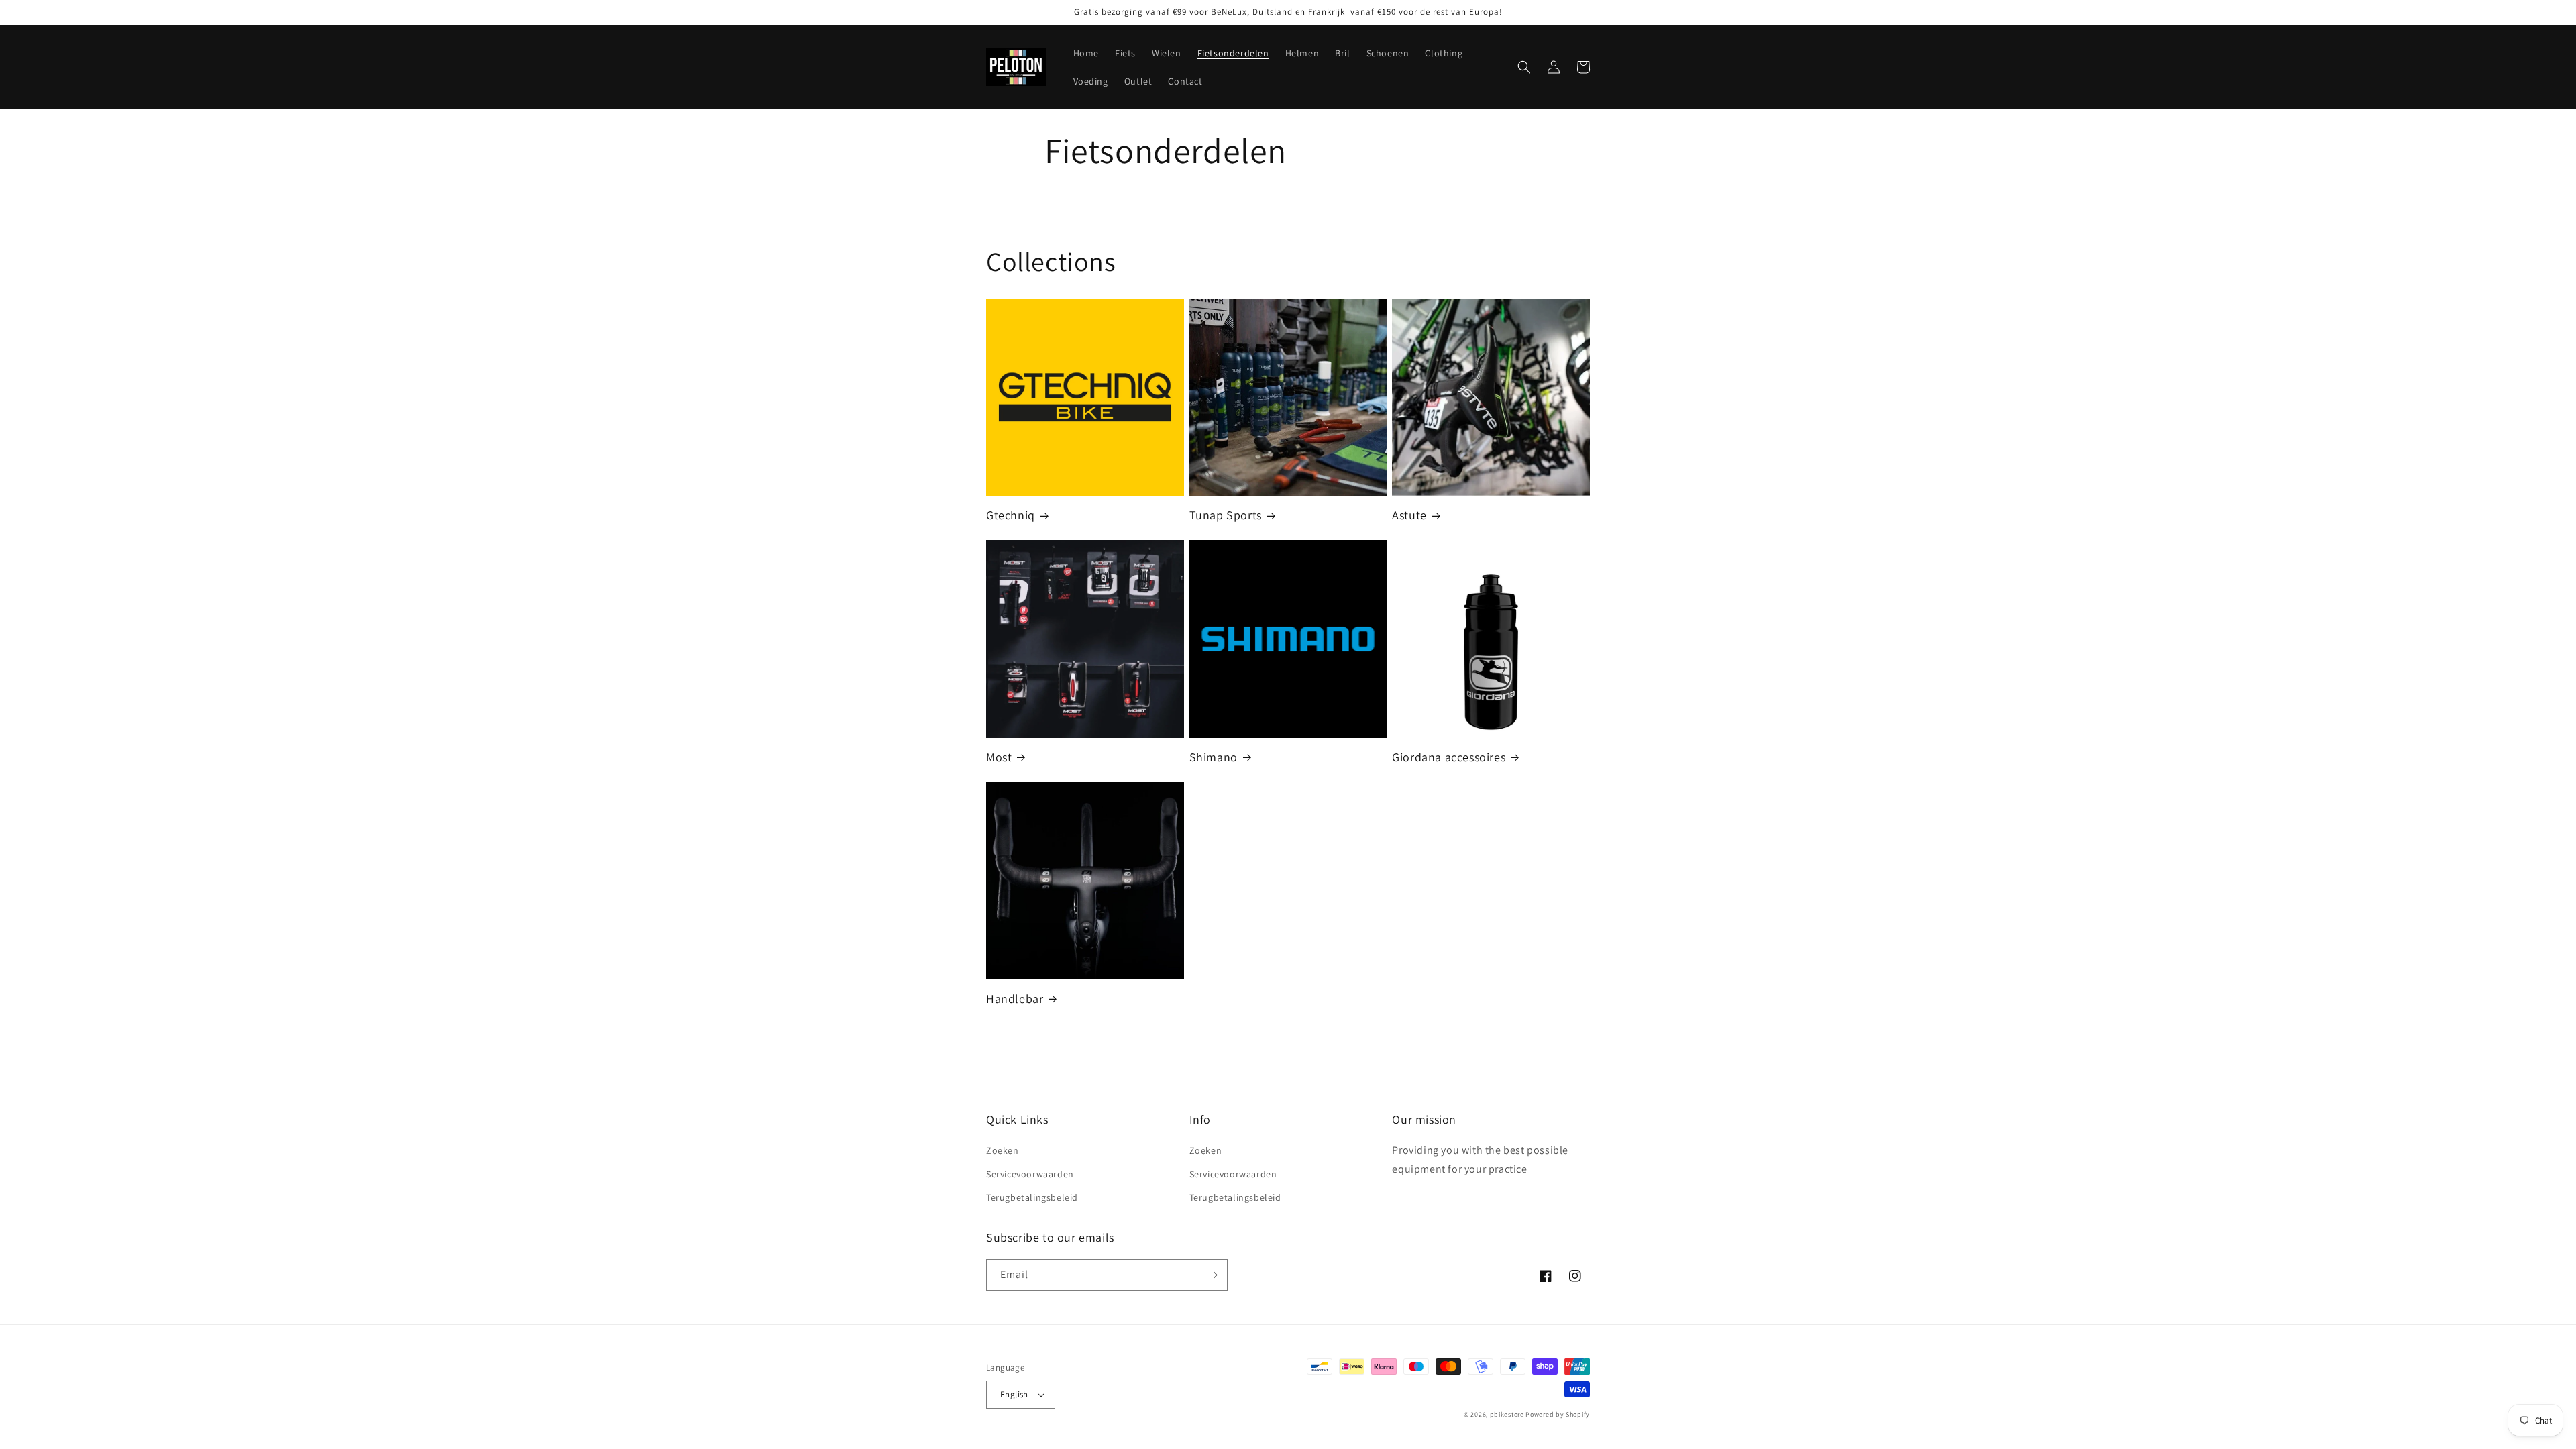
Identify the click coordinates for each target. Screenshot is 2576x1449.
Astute (1409, 515)
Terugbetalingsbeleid (1032, 1197)
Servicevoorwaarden (1030, 1174)
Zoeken (1003, 1150)
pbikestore (1507, 1414)
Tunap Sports (1226, 515)
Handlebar (1015, 999)
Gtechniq (1011, 515)
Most (999, 757)
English (1014, 1394)
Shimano (1214, 757)
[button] (1524, 67)
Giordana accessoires (1449, 757)
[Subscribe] (1212, 1275)
